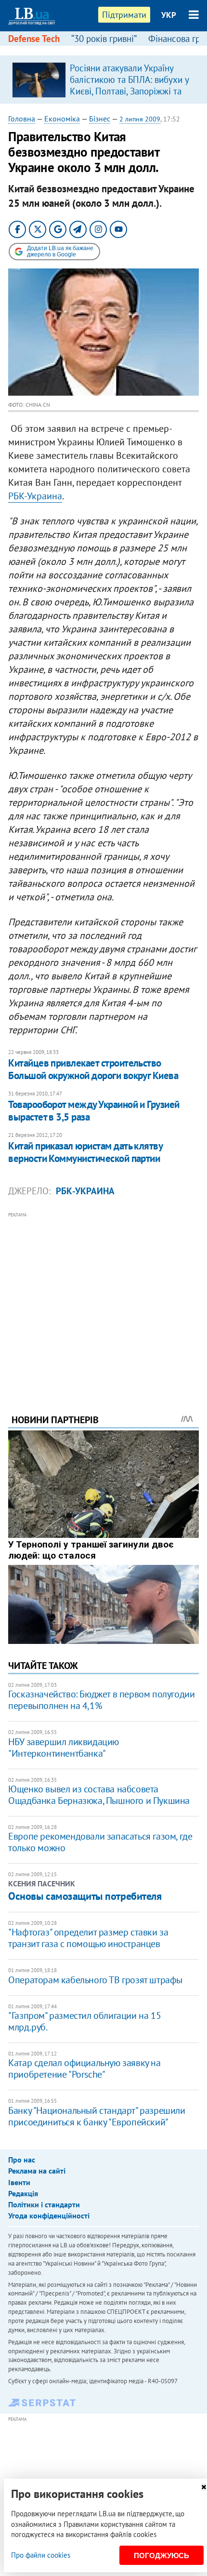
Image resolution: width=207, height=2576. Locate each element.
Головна (22, 119)
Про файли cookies (41, 2555)
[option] (103, 80)
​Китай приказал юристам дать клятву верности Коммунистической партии (85, 1152)
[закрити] (204, 2487)
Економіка (62, 119)
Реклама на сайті (37, 2171)
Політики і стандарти (44, 2204)
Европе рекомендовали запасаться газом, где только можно (100, 1842)
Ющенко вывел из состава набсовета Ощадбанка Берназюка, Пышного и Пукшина (99, 1795)
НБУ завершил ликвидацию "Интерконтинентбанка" (64, 1748)
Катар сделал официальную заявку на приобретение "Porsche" (84, 2069)
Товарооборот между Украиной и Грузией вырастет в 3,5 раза (94, 1111)
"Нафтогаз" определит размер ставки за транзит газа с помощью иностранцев (88, 1938)
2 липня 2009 (140, 119)
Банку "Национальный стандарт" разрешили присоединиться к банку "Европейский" (97, 2116)
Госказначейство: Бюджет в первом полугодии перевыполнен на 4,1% (101, 1700)
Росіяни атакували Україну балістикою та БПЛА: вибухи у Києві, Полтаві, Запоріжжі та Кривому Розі (129, 85)
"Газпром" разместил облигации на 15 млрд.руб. (84, 2021)
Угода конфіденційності (49, 2216)
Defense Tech (34, 39)
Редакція (23, 2193)
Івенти (19, 2182)
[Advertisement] (103, 1300)
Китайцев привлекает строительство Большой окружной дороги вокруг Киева (93, 1069)
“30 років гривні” (104, 39)
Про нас (22, 2160)
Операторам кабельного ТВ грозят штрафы (95, 1980)
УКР (169, 15)
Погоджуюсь (162, 2556)
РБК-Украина (35, 496)
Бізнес (100, 119)
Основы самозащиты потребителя (85, 1896)
